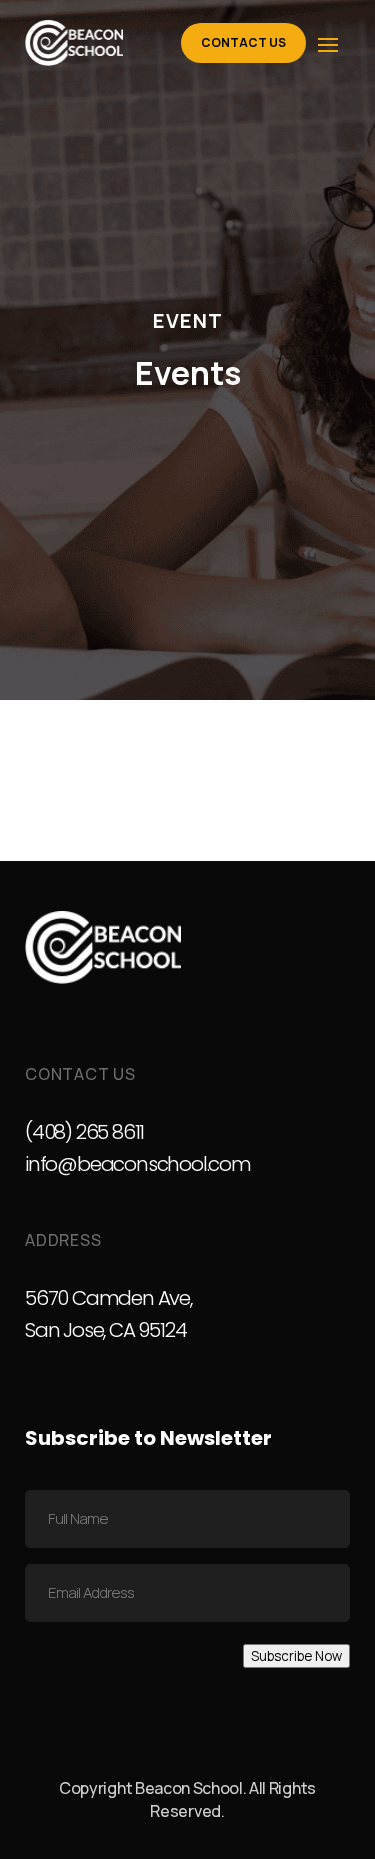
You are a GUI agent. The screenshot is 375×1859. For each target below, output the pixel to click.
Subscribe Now (296, 1656)
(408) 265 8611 (84, 1132)
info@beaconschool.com (138, 1164)
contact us (243, 42)
